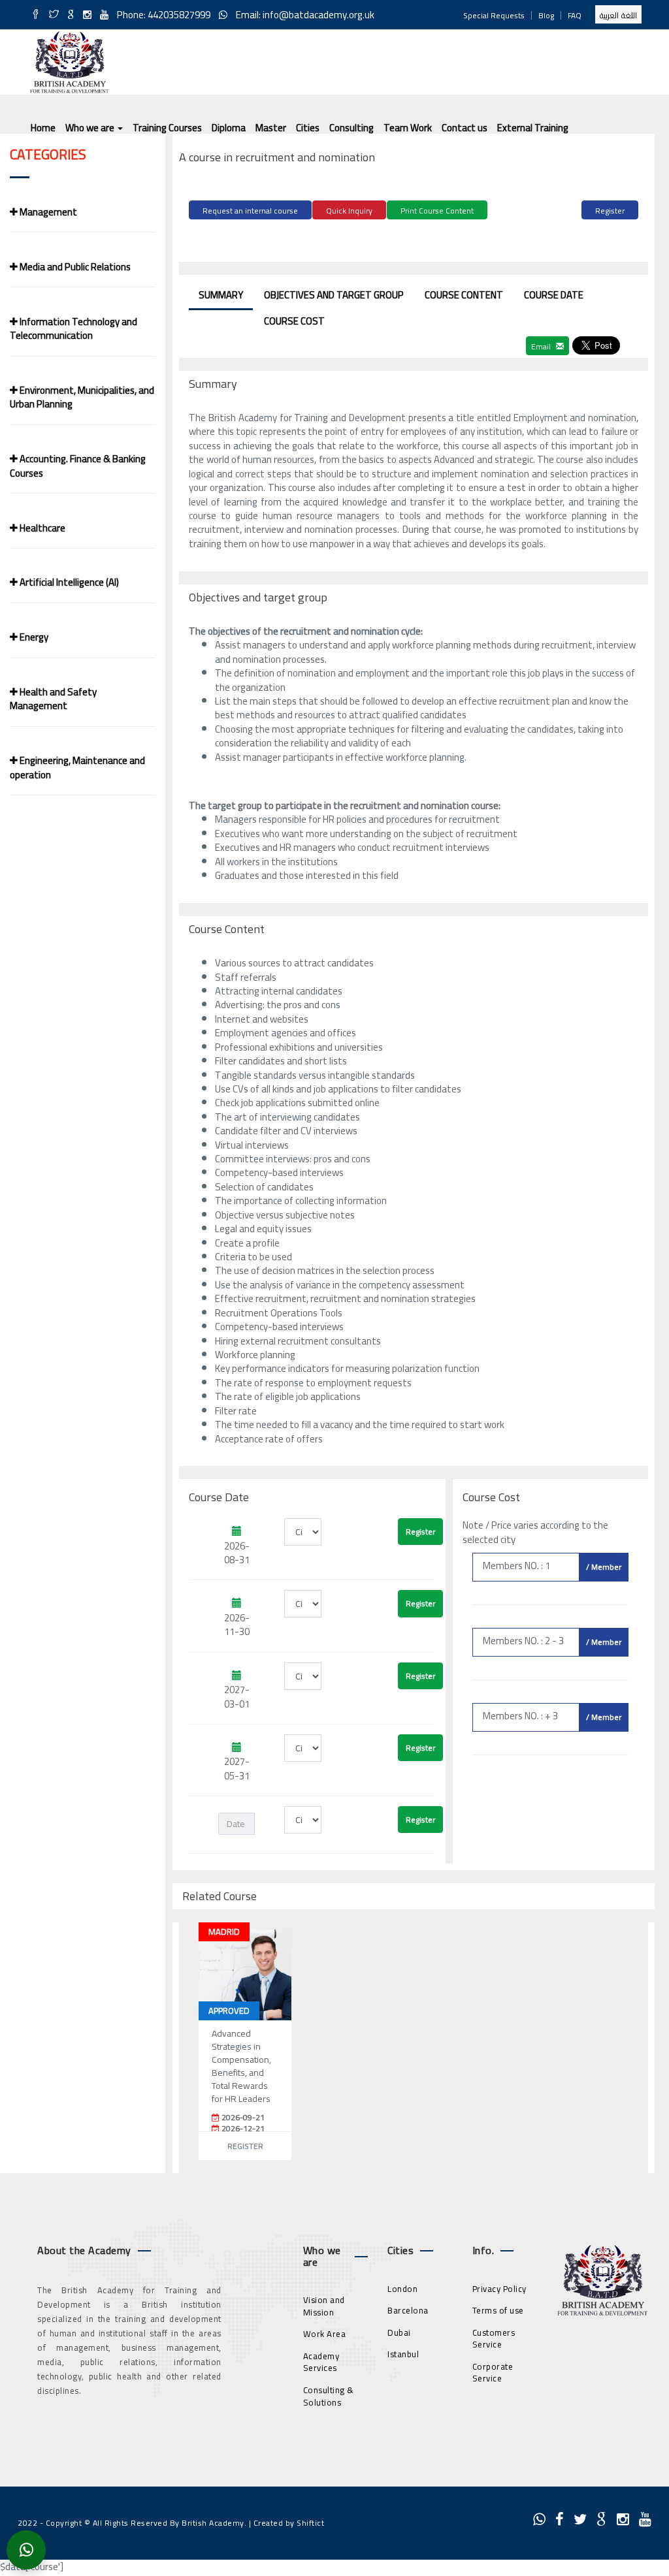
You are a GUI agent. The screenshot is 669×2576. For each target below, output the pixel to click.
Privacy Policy (499, 2289)
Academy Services (321, 2362)
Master (271, 128)
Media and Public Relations (74, 267)
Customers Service (494, 2339)
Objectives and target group (334, 295)
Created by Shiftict (289, 2523)
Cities (308, 128)
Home (43, 128)
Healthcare (41, 528)
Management (47, 212)
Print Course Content (437, 211)
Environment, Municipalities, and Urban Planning (82, 397)
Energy (33, 637)
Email (542, 346)
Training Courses (167, 128)
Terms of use (498, 2310)
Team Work (408, 128)
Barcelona (408, 2310)
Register (610, 211)
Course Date (554, 295)
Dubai (399, 2332)
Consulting (351, 128)
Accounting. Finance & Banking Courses (78, 466)
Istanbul (403, 2354)
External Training (533, 128)
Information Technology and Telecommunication (73, 328)
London (402, 2289)
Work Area (325, 2334)
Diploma (229, 128)
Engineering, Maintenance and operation (77, 767)
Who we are (91, 128)
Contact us (465, 128)
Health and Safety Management (53, 699)
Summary (221, 295)
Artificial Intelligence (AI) (68, 582)
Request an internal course (250, 211)
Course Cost (294, 321)
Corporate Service (493, 2373)
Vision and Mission (324, 2306)
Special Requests (494, 15)
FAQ (575, 15)
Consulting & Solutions (329, 2396)
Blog (546, 15)
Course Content (464, 295)
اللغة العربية (618, 15)
